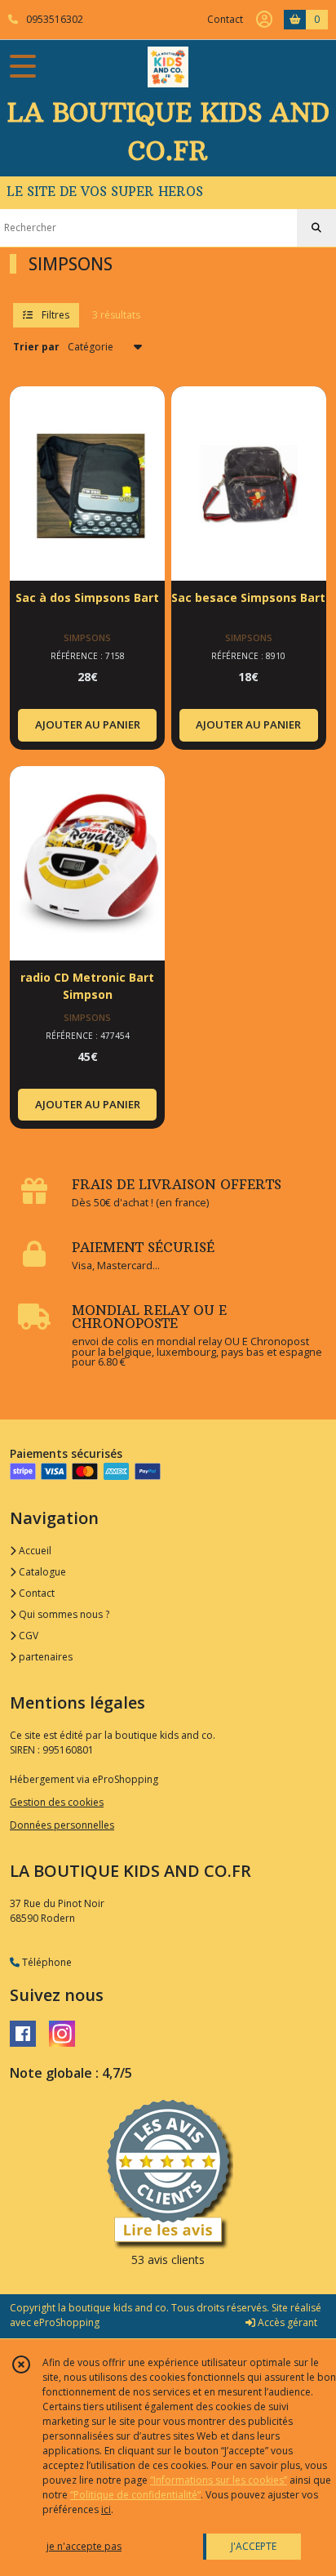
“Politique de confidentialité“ (135, 2495)
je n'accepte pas (84, 2546)
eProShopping (66, 2322)
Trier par (36, 347)
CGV (27, 1636)
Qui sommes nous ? (63, 1614)
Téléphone (46, 1962)
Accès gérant (286, 2322)
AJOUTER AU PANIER (88, 724)
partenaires (44, 1657)
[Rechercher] (316, 228)
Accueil (34, 1551)
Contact (225, 19)
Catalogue (41, 1572)
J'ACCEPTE (254, 2546)
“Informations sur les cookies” (219, 2480)
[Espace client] (264, 20)
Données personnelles (62, 1825)
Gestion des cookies (57, 1802)
